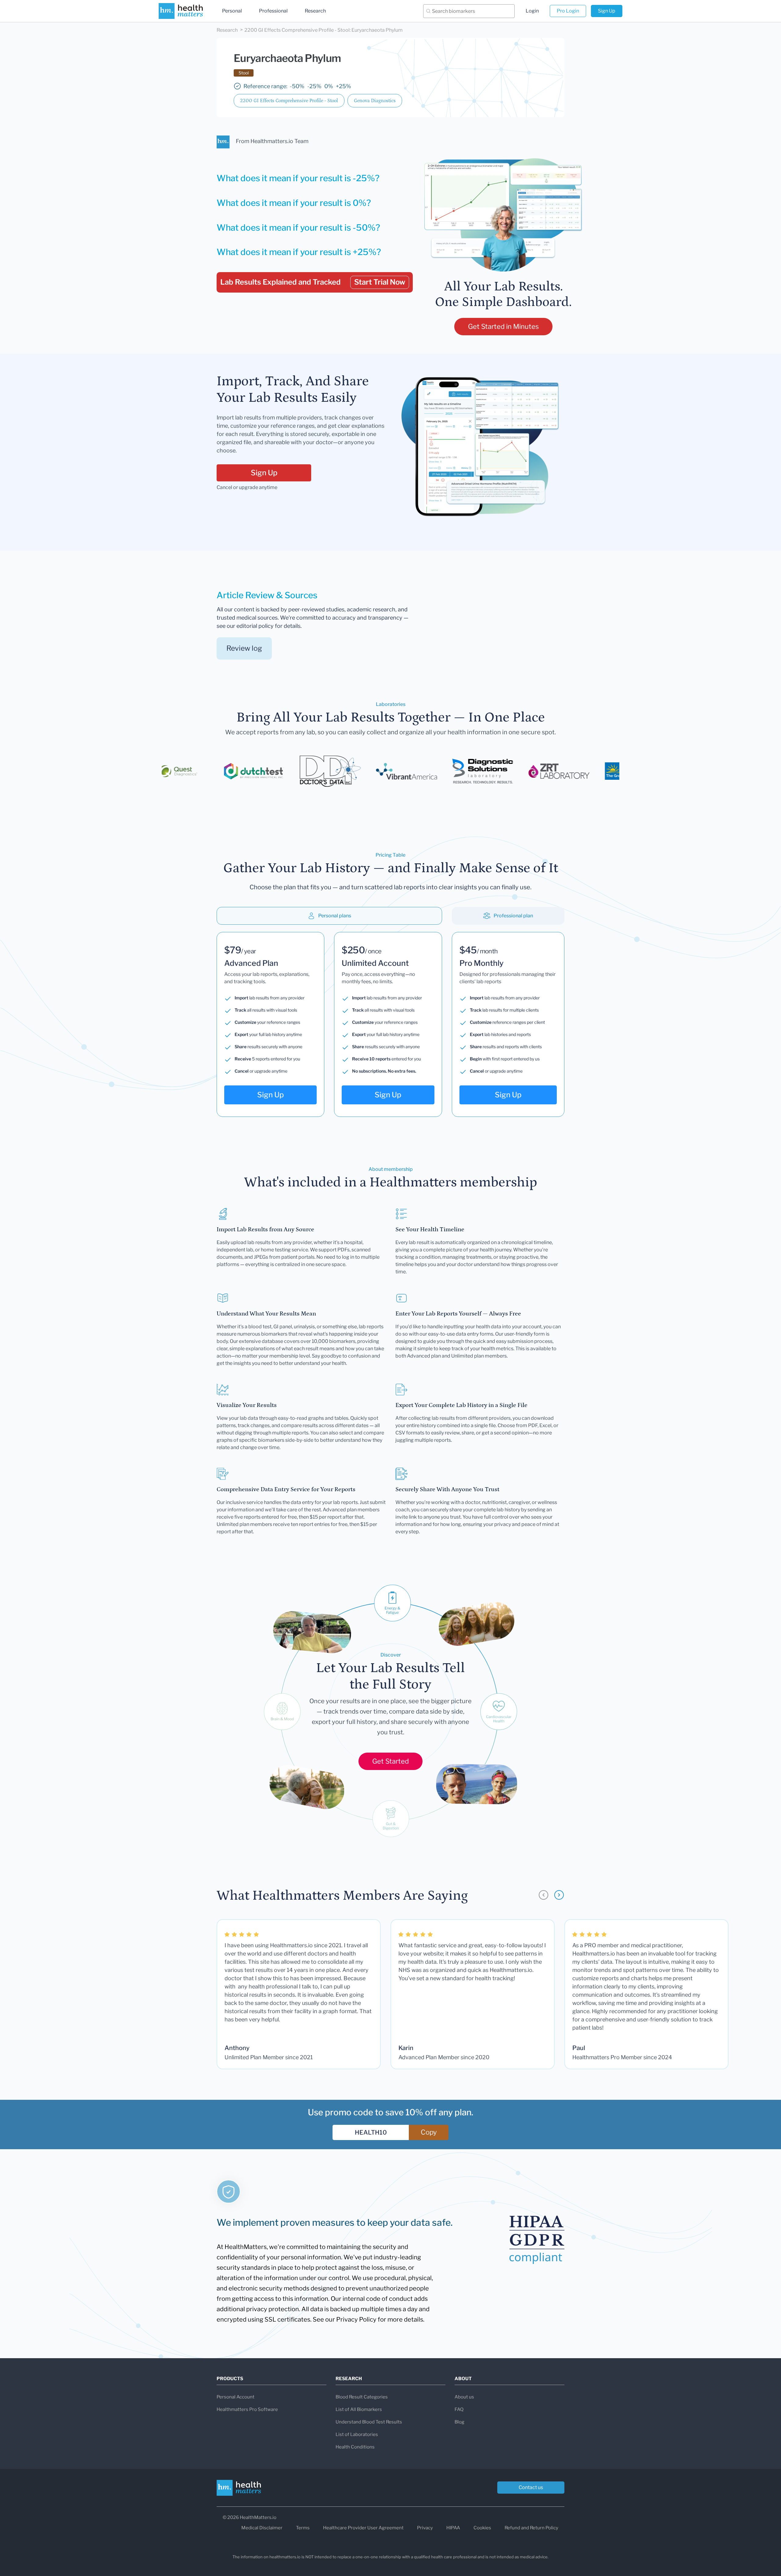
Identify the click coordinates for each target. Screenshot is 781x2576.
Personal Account (236, 2397)
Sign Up (607, 11)
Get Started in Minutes (503, 326)
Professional (273, 11)
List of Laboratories (357, 2434)
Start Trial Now (380, 282)
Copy (429, 2132)
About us (464, 2397)
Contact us (531, 2487)
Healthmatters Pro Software (247, 2409)
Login (532, 11)
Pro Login (568, 11)
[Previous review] (543, 1895)
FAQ (459, 2409)
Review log (244, 648)
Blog (459, 2422)
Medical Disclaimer (262, 2528)
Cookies (482, 2528)
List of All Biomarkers (359, 2409)
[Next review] (559, 1895)
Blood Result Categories (362, 2397)
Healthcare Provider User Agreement (363, 2528)
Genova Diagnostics (375, 101)
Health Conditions (355, 2447)
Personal (232, 11)
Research (315, 11)
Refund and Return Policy (531, 2528)
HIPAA (453, 2528)
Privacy (425, 2528)
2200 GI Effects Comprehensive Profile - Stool (289, 101)
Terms (303, 2528)
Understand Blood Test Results (369, 2422)
